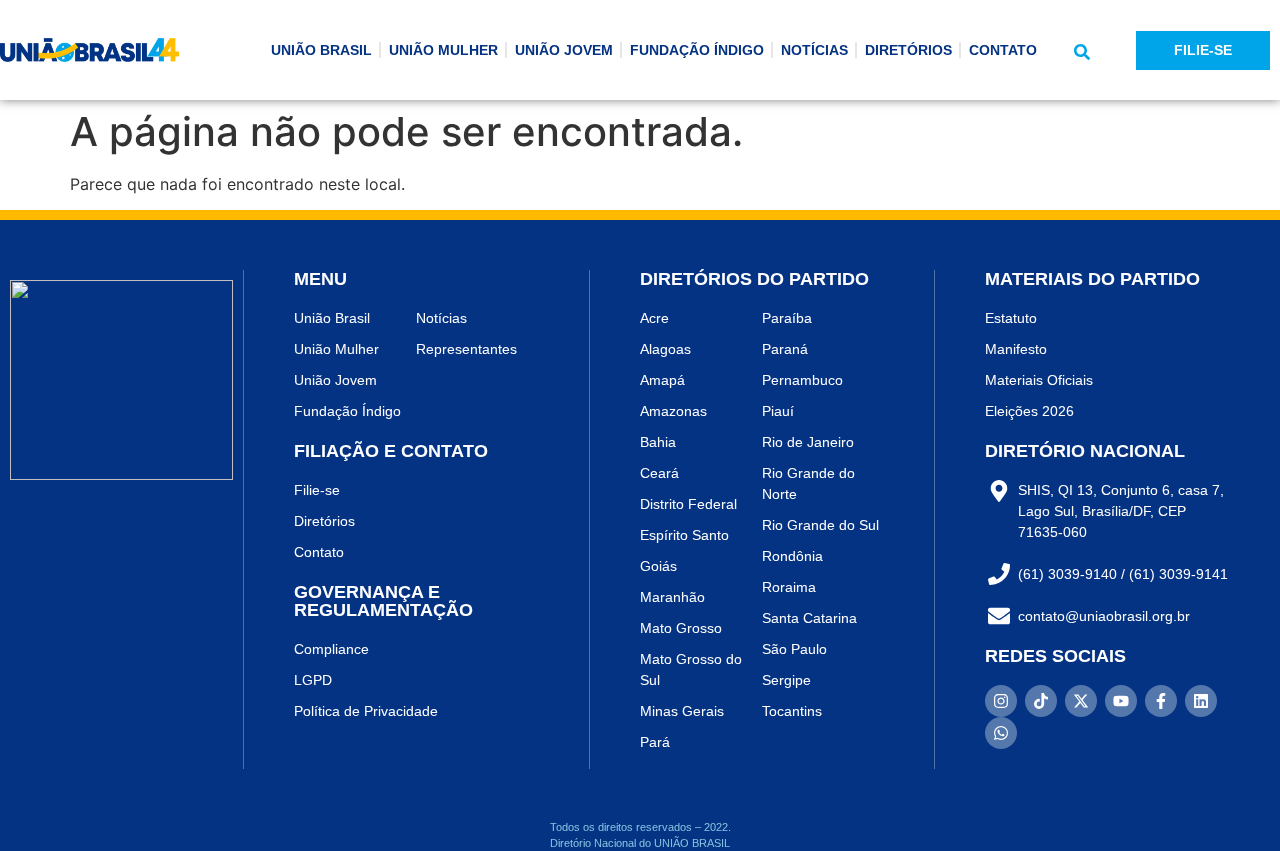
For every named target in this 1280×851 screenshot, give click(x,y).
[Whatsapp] (1001, 733)
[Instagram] (1001, 701)
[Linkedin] (1201, 701)
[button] (1082, 52)
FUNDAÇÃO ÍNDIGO (697, 50)
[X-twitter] (1081, 701)
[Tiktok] (1041, 701)
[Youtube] (1121, 701)
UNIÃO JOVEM (564, 50)
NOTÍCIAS (814, 50)
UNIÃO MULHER (443, 50)
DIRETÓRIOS (908, 50)
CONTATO (1003, 50)
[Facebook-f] (1161, 701)
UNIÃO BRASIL (321, 50)
